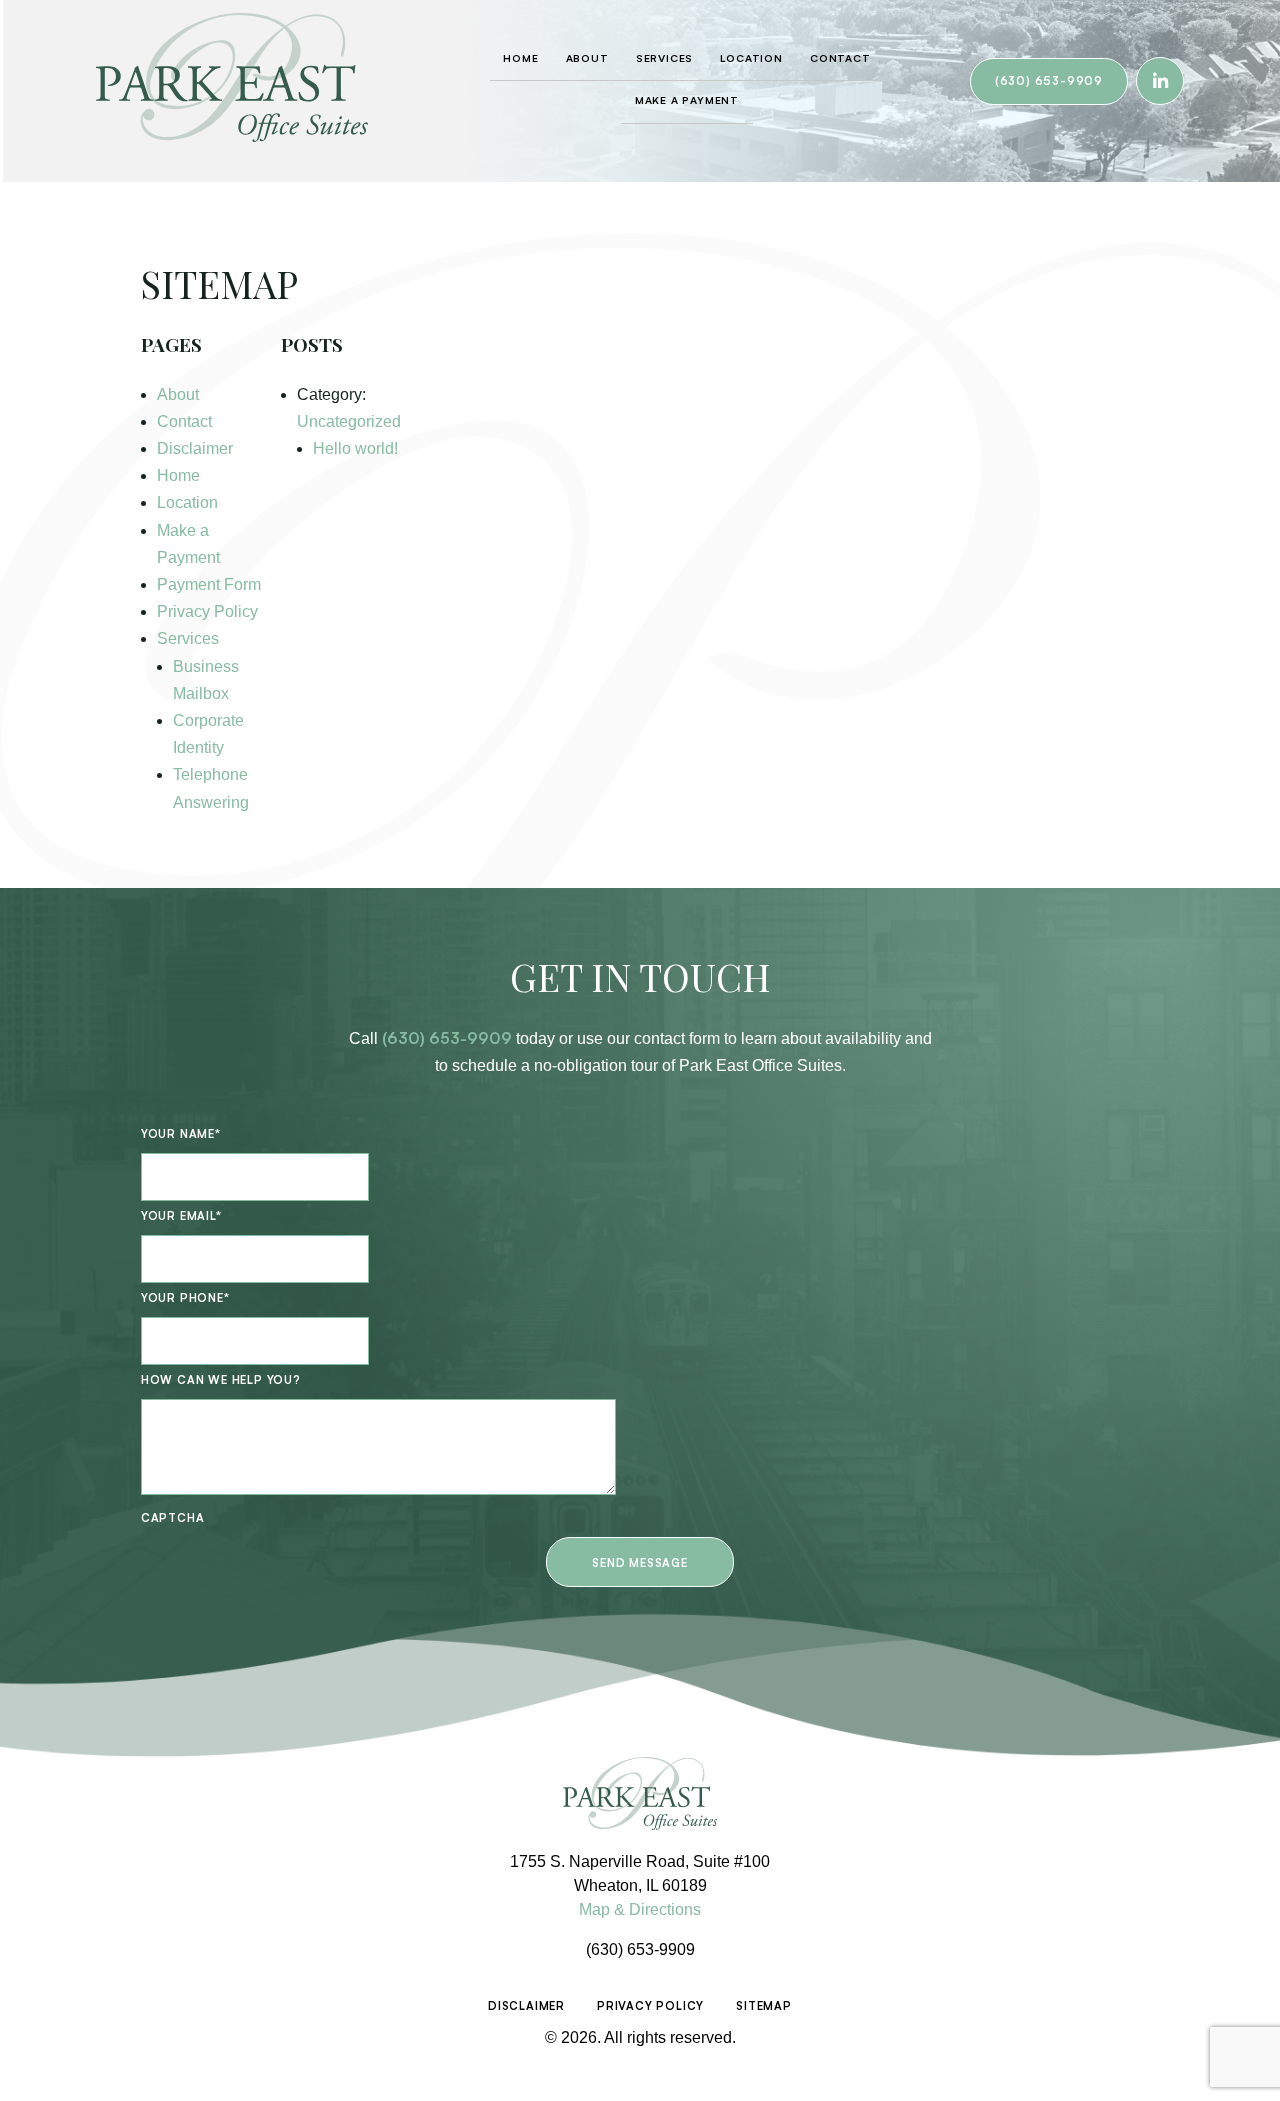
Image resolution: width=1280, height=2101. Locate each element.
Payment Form (209, 584)
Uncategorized (349, 421)
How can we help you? (221, 1380)
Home (520, 57)
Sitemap (764, 2006)
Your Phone (185, 1298)
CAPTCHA (173, 1518)
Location (751, 57)
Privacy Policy (207, 611)
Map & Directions (640, 1909)
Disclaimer (195, 448)
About (587, 57)
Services (664, 57)
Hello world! (355, 448)
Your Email (181, 1216)
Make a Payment (687, 99)
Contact (840, 57)
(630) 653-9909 (1049, 81)
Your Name (181, 1134)
